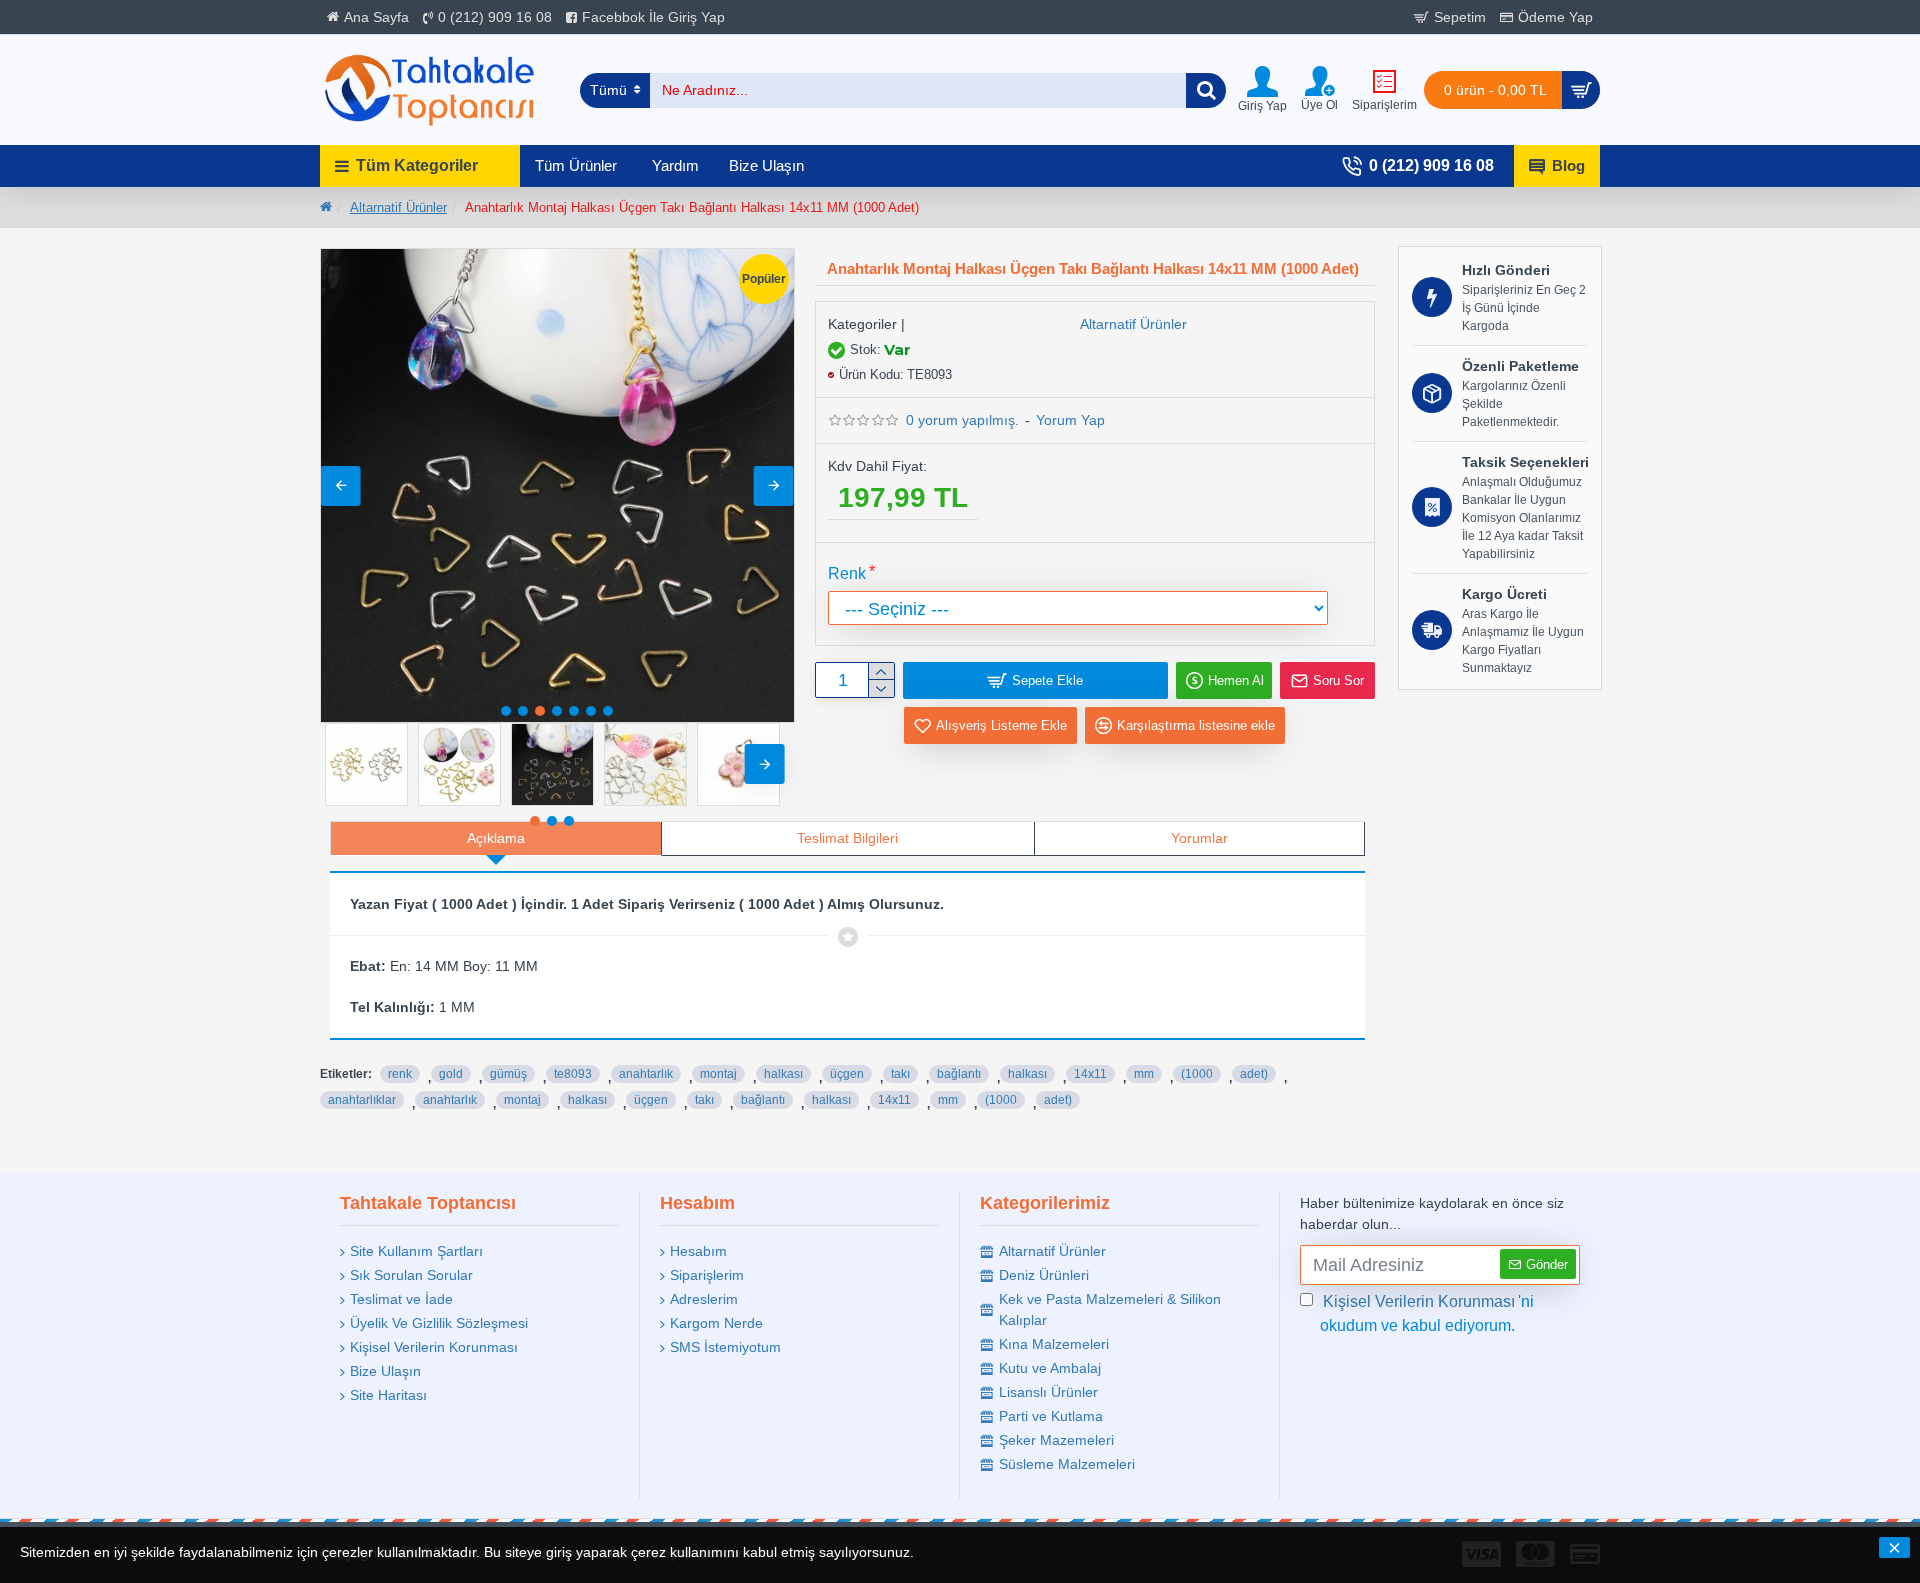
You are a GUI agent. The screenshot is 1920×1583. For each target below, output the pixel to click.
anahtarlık (646, 1074)
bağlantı (959, 1074)
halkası (783, 1074)
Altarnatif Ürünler (398, 207)
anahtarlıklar (362, 1100)
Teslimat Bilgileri (847, 838)
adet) (1254, 1074)
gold (451, 1074)
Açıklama (496, 838)
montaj (718, 1074)
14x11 (1090, 1074)
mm (1144, 1074)
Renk (847, 573)
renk (400, 1074)
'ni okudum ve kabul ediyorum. (1427, 1313)
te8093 (573, 1074)
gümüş (508, 1074)
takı (900, 1074)
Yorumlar (1199, 838)
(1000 (1197, 1074)
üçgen (847, 1074)
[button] (341, 486)
